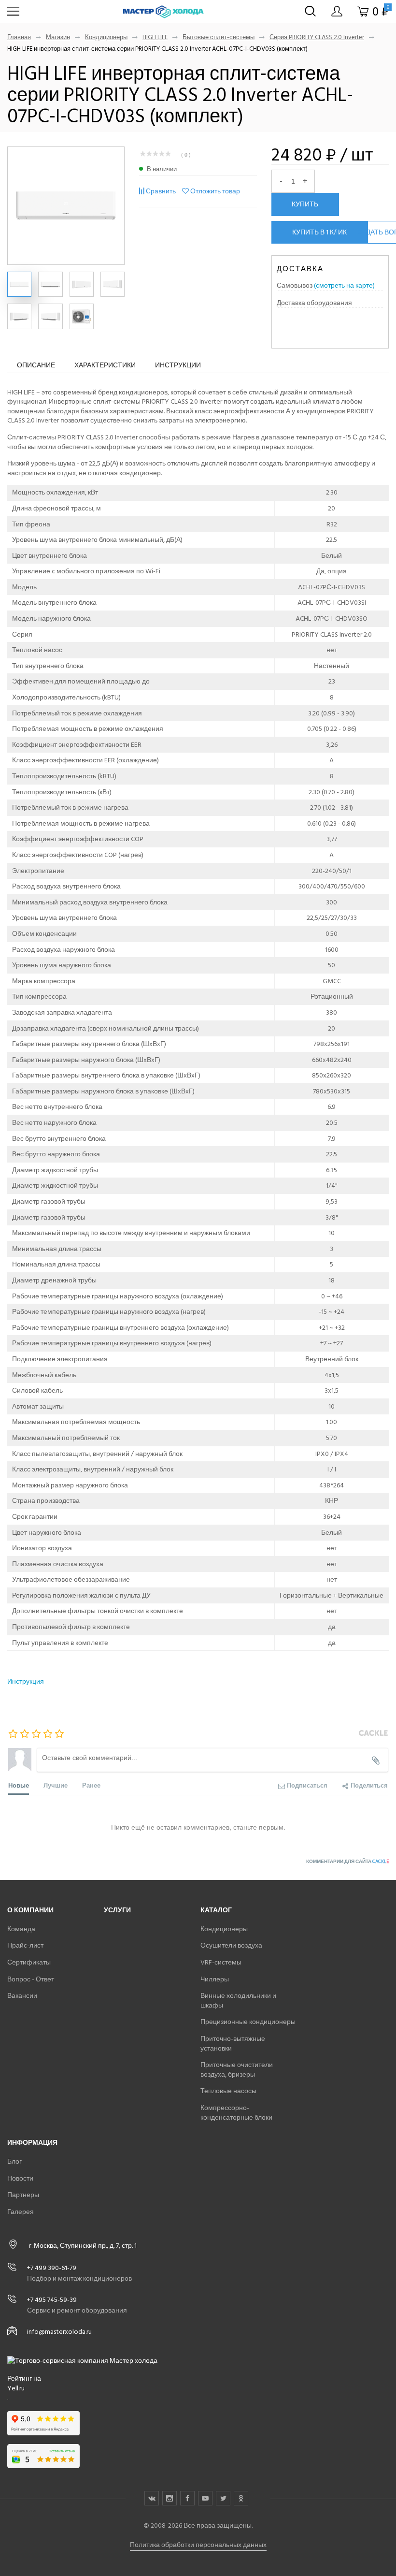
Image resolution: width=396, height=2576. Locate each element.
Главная (19, 37)
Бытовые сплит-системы (219, 37)
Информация (32, 2143)
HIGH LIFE (155, 37)
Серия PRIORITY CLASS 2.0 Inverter (317, 37)
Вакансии (22, 1996)
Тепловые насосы (228, 2091)
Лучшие (56, 1785)
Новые (19, 1785)
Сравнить (161, 191)
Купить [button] (305, 204)
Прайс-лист (25, 1945)
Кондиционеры (106, 37)
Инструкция (26, 1681)
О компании (30, 1910)
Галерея (21, 2212)
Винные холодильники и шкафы (238, 2001)
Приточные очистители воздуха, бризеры (237, 2070)
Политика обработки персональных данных (198, 2545)
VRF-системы (221, 1962)
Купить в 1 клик (319, 232)
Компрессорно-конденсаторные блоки (236, 2113)
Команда (21, 1929)
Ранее (91, 1785)
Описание (36, 365)
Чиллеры (215, 1979)
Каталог (216, 1910)
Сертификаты (29, 1962)
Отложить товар (215, 191)
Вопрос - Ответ (31, 1979)
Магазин (58, 37)
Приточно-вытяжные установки (233, 2044)
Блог (14, 2161)
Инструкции (178, 365)
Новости (20, 2178)
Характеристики (105, 365)
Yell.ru (16, 2388)
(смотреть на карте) (344, 285)
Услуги (117, 1910)
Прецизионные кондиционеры (248, 2022)
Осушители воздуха (231, 1945)
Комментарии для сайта (347, 1862)
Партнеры (23, 2195)
